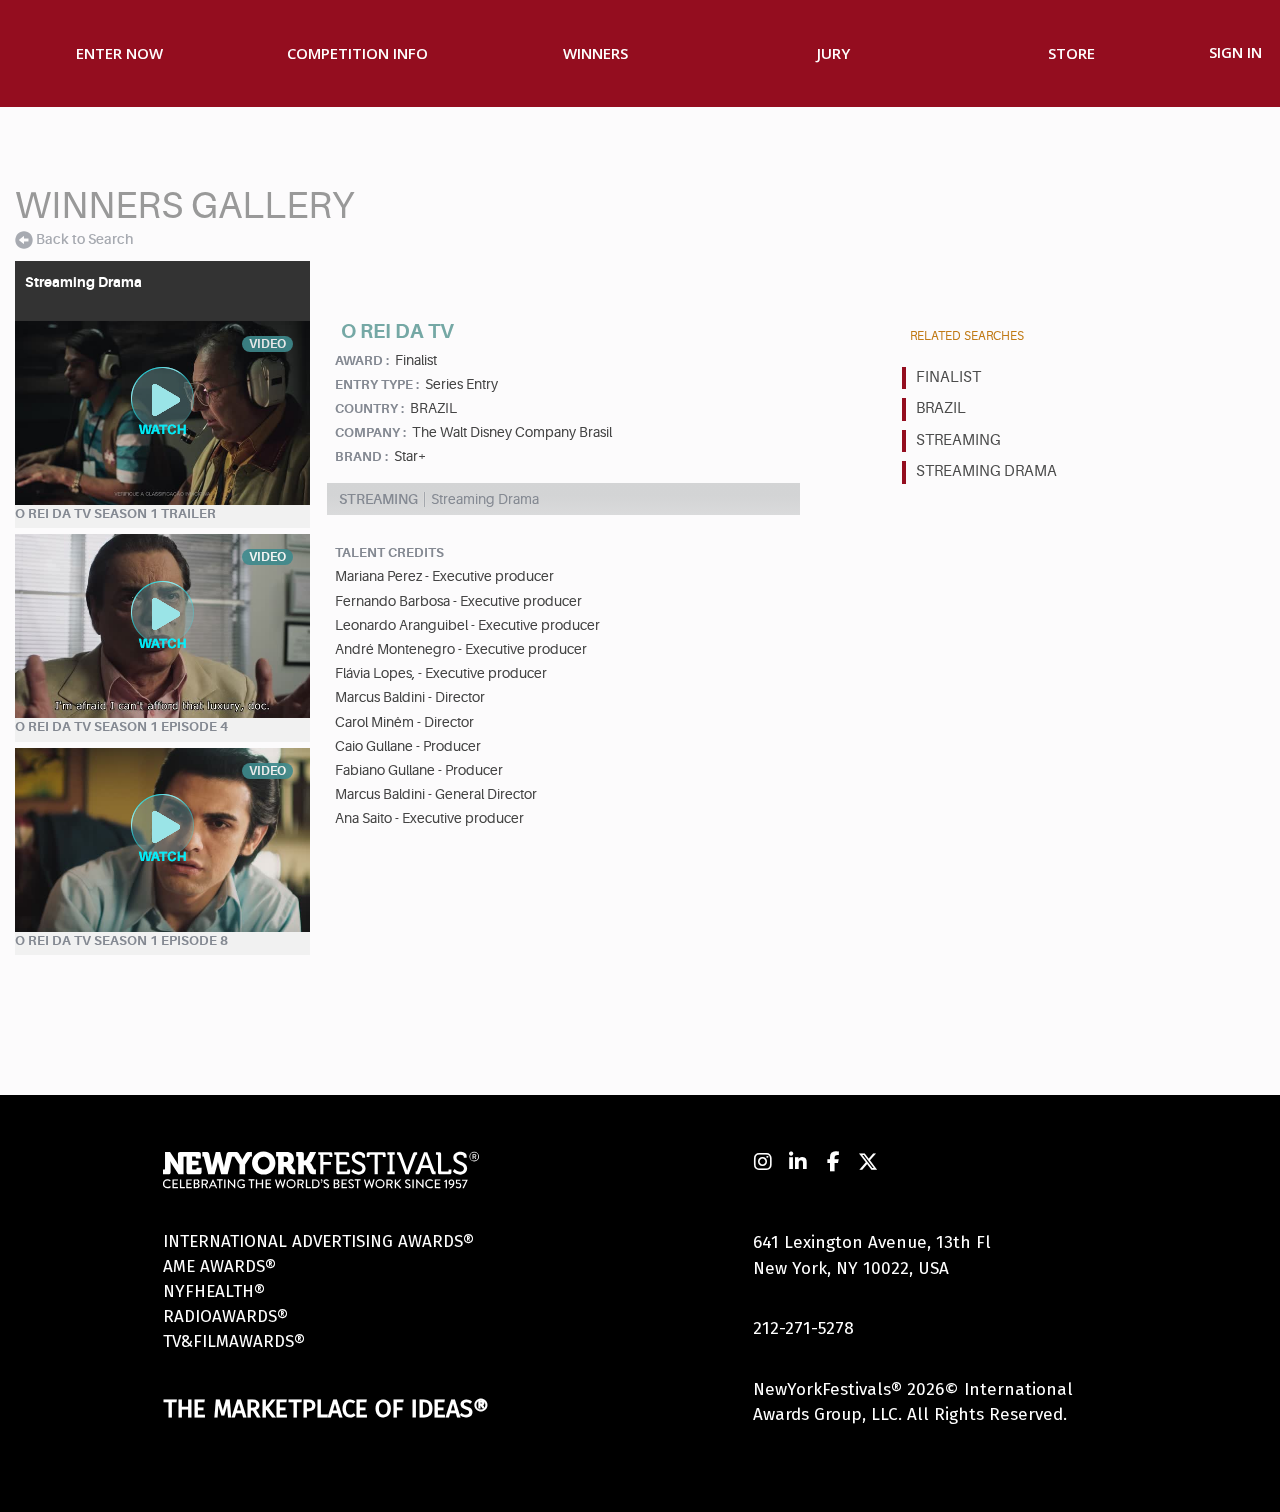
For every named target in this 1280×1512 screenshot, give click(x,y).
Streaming (958, 440)
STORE (1071, 53)
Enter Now (119, 53)
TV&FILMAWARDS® (234, 1341)
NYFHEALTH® (214, 1291)
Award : (362, 360)
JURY (833, 53)
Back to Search (84, 239)
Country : (369, 408)
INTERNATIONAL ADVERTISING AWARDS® (318, 1241)
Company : (370, 432)
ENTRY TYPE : (377, 384)
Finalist (948, 377)
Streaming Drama (986, 471)
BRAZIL (941, 408)
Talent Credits (389, 552)
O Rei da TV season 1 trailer (115, 513)
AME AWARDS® (219, 1266)
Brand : (361, 456)
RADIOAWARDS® (225, 1316)
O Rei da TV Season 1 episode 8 (121, 940)
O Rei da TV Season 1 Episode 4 (121, 726)
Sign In (1235, 52)
